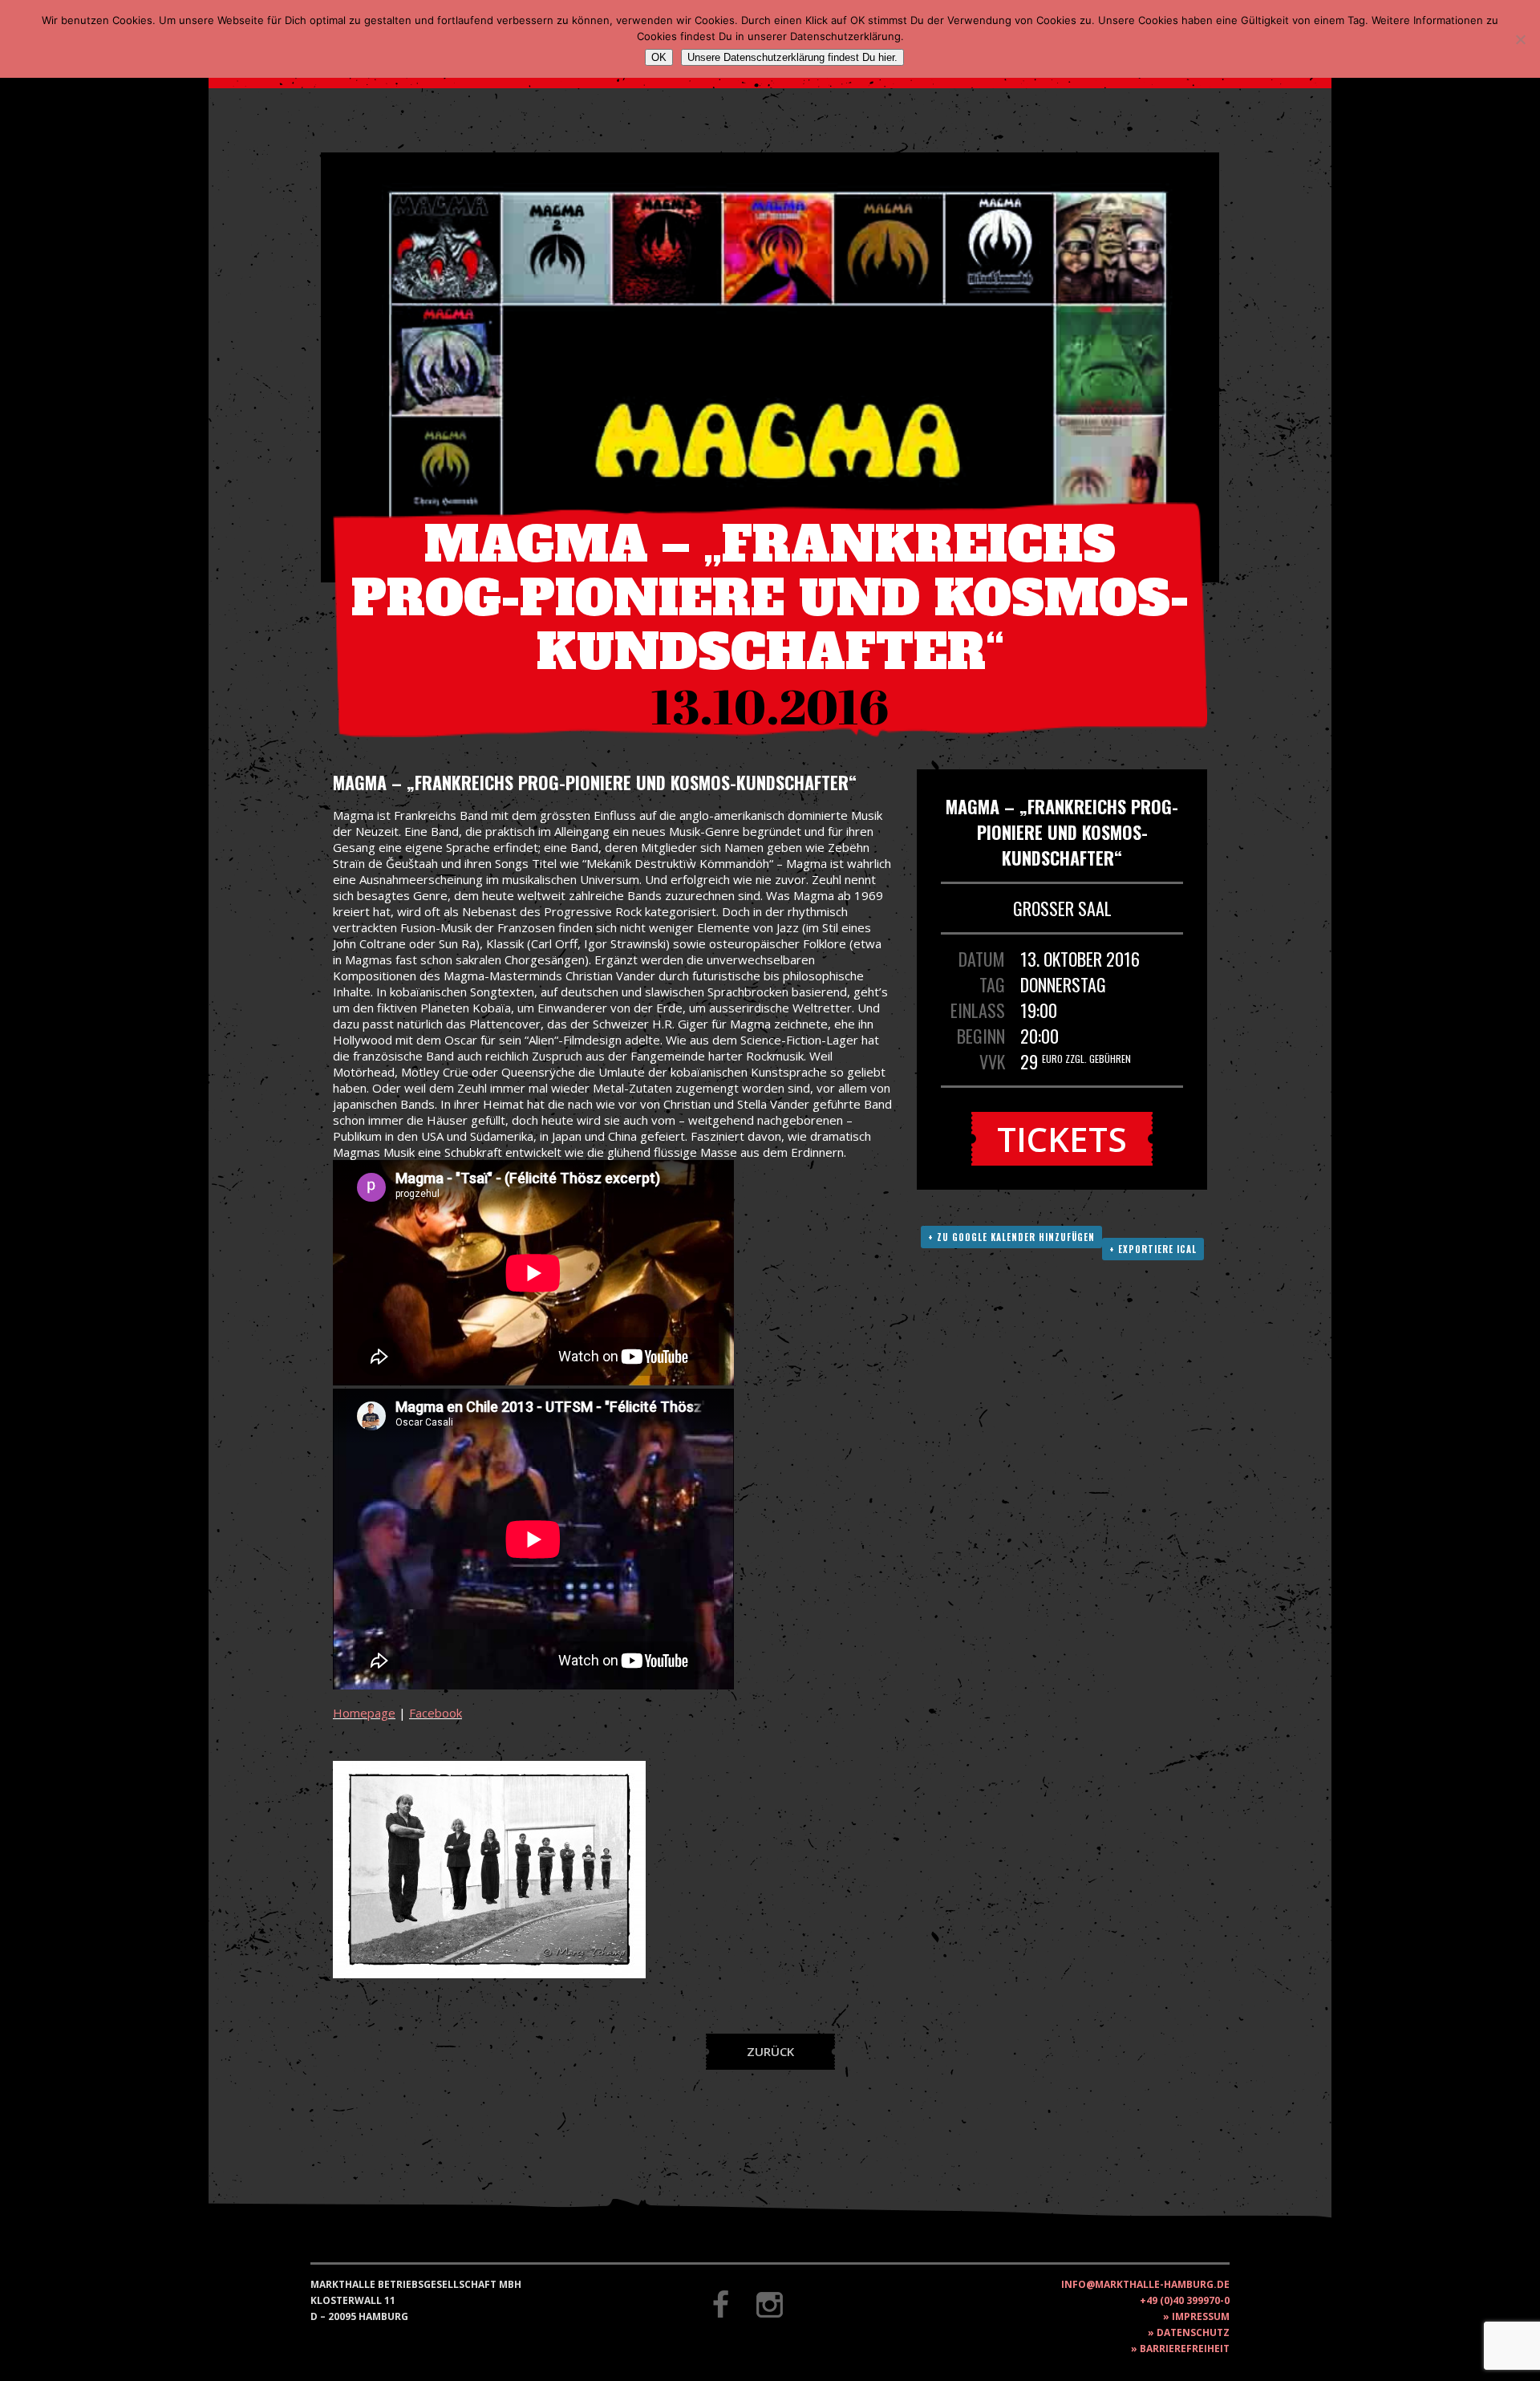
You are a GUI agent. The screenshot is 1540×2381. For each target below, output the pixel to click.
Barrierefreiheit (1185, 2349)
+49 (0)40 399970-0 (1185, 2300)
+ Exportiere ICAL (1153, 1249)
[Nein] (1520, 39)
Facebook (436, 1713)
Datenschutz (1193, 2332)
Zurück (770, 2051)
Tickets (1062, 1139)
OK (659, 57)
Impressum (1201, 2316)
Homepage (364, 1713)
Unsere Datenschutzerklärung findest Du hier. (792, 57)
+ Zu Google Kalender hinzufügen (1011, 1237)
